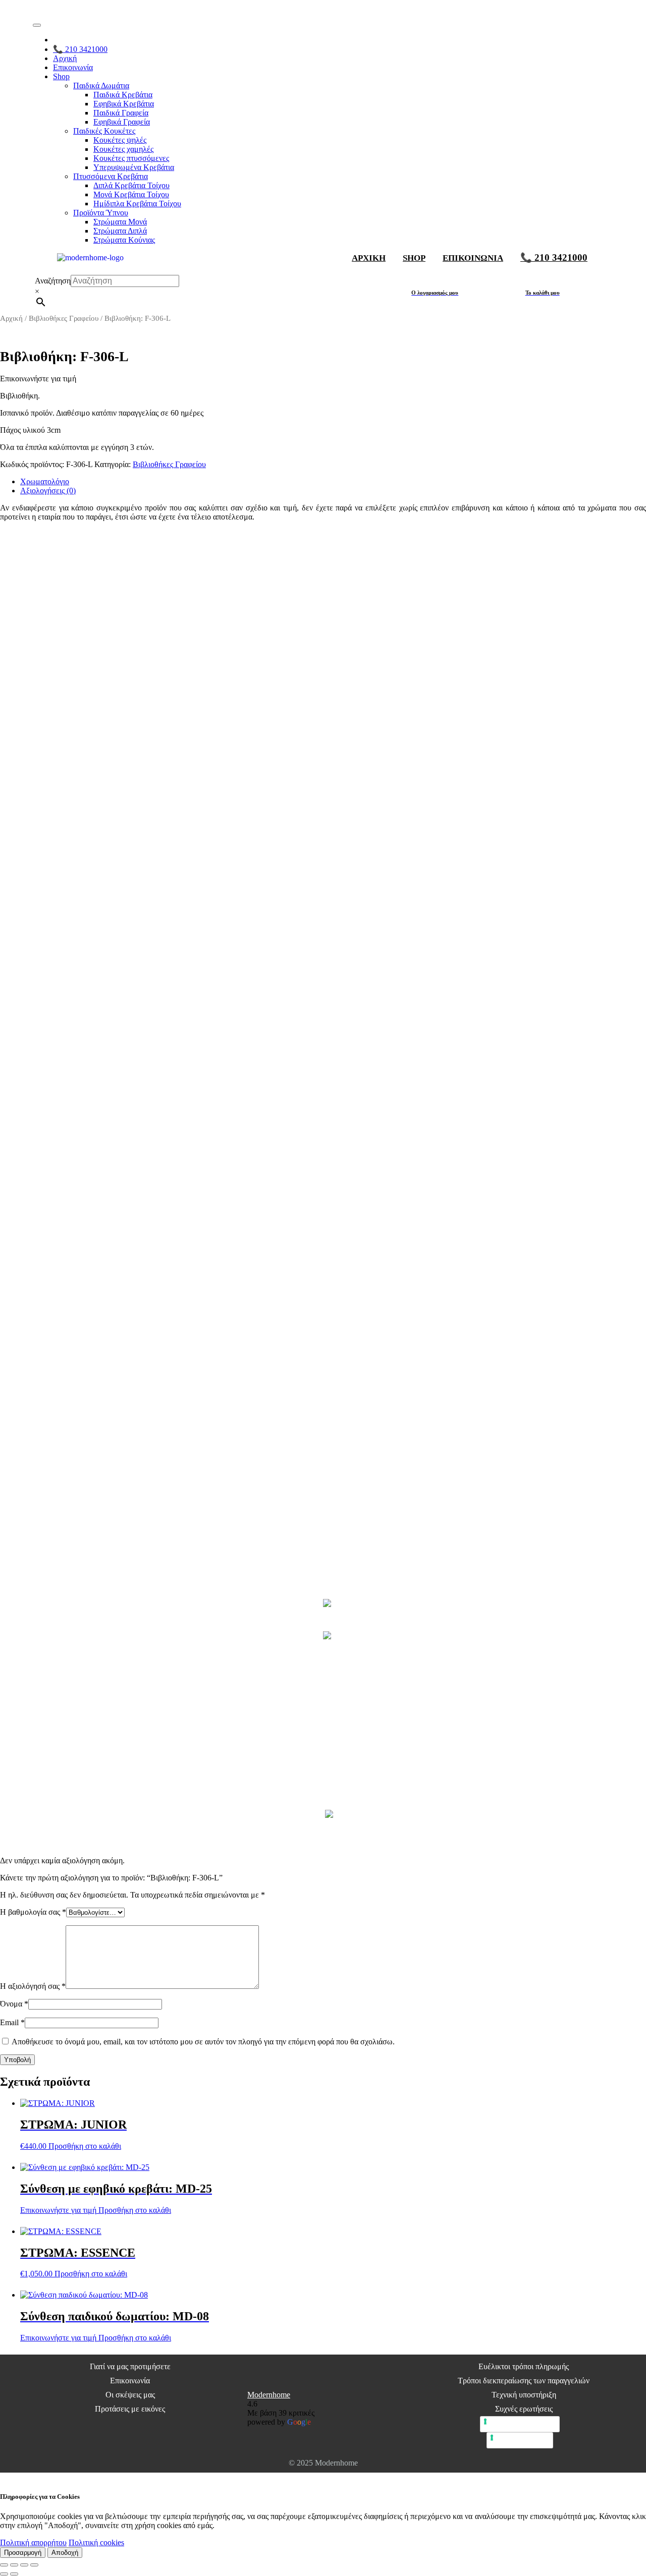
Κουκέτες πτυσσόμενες (131, 158)
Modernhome (269, 2395)
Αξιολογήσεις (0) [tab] (48, 491)
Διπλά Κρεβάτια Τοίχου (131, 185)
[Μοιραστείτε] (24, 2565)
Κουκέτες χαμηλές (123, 149)
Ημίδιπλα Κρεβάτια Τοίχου (137, 204)
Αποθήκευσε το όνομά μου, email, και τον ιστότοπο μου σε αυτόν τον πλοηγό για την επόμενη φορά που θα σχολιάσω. (203, 2042)
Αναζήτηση (53, 281)
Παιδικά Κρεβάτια (123, 95)
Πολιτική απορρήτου (33, 2542)
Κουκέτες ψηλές (120, 140)
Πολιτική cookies (96, 2542)
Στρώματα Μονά (120, 222)
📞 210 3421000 (80, 49)
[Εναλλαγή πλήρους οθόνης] (14, 2565)
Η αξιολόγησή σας (33, 1986)
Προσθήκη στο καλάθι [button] (85, 2146)
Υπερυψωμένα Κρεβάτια (134, 167)
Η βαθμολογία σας (33, 1912)
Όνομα (14, 2004)
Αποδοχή (65, 2553)
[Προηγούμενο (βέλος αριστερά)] (4, 2574)
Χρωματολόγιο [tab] (45, 481)
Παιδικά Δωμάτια (101, 85)
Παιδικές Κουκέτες (104, 131)
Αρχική (65, 58)
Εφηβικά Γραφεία (122, 122)
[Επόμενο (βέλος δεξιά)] (14, 2574)
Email (12, 2022)
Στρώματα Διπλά (120, 231)
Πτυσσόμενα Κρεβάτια (111, 176)
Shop (61, 76)
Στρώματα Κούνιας (124, 240)
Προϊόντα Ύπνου (101, 213)
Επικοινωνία (73, 67)
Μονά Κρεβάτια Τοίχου (131, 194)
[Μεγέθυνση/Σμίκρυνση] (4, 2565)
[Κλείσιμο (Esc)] (34, 2565)
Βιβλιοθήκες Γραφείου (64, 318)
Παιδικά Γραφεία (121, 113)
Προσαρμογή (23, 2553)
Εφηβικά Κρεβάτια (124, 104)
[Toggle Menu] (37, 25)
